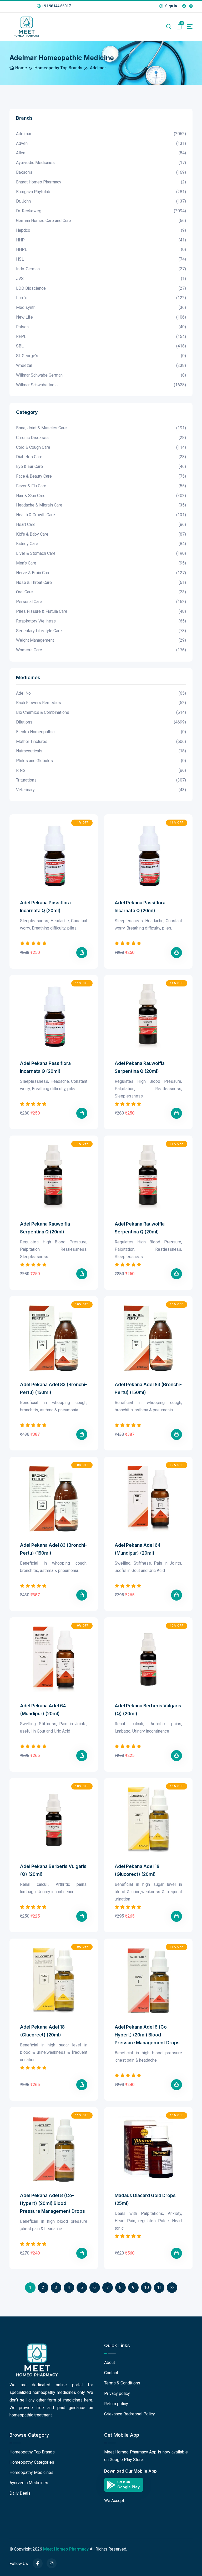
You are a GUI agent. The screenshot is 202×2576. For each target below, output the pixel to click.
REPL (101, 337)
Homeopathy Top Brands (58, 68)
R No (101, 770)
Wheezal (101, 365)
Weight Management (101, 640)
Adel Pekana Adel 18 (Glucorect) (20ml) (137, 1870)
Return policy (116, 2404)
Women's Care (101, 650)
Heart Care (101, 524)
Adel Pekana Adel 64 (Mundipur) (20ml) (138, 1549)
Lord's (101, 298)
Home (21, 68)
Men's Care (101, 563)
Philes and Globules (101, 761)
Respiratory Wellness (101, 621)
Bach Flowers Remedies (101, 703)
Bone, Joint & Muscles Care (101, 428)
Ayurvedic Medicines (101, 163)
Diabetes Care (101, 457)
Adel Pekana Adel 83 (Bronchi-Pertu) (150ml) (54, 1389)
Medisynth (101, 307)
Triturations (101, 780)
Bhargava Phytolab (101, 192)
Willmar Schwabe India (101, 385)
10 (147, 2287)
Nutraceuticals (101, 751)
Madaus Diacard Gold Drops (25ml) (145, 2199)
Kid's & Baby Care (101, 534)
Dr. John (101, 201)
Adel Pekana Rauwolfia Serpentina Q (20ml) (140, 1067)
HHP (101, 240)
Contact (111, 2373)
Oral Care (101, 592)
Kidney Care (101, 544)
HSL (101, 259)
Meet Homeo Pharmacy (66, 2549)
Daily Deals (20, 2493)
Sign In (171, 6)
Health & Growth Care (101, 515)
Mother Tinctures (101, 741)
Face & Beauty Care (101, 476)
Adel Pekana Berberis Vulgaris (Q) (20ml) (148, 1710)
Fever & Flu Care (101, 486)
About (110, 2363)
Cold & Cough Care (101, 447)
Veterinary (101, 790)
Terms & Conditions (122, 2383)
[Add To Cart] (82, 953)
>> (172, 2287)
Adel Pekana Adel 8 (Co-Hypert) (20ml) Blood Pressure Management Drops (147, 2035)
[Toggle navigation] (190, 27)
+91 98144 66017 (56, 6)
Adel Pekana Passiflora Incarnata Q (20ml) (45, 907)
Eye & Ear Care (101, 466)
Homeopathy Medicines (31, 2472)
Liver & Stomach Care (101, 553)
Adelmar (101, 134)
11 (159, 2287)
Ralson (101, 327)
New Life (101, 317)
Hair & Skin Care (101, 496)
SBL (101, 346)
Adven (101, 143)
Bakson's (101, 172)
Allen (101, 153)
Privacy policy (117, 2393)
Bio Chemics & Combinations (101, 712)
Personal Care (101, 602)
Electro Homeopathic (101, 732)
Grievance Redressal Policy (130, 2414)
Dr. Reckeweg (101, 211)
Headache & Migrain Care (101, 505)
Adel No (101, 693)
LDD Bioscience (101, 288)
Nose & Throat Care (101, 582)
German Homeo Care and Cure (101, 221)
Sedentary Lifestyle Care (101, 631)
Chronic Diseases (101, 438)
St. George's (101, 356)
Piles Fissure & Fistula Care (101, 611)
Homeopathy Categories (32, 2462)
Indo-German (101, 269)
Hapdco (101, 230)
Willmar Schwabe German (101, 375)
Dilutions (101, 722)
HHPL (101, 249)
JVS (101, 279)
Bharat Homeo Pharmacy (101, 182)
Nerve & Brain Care (101, 573)
